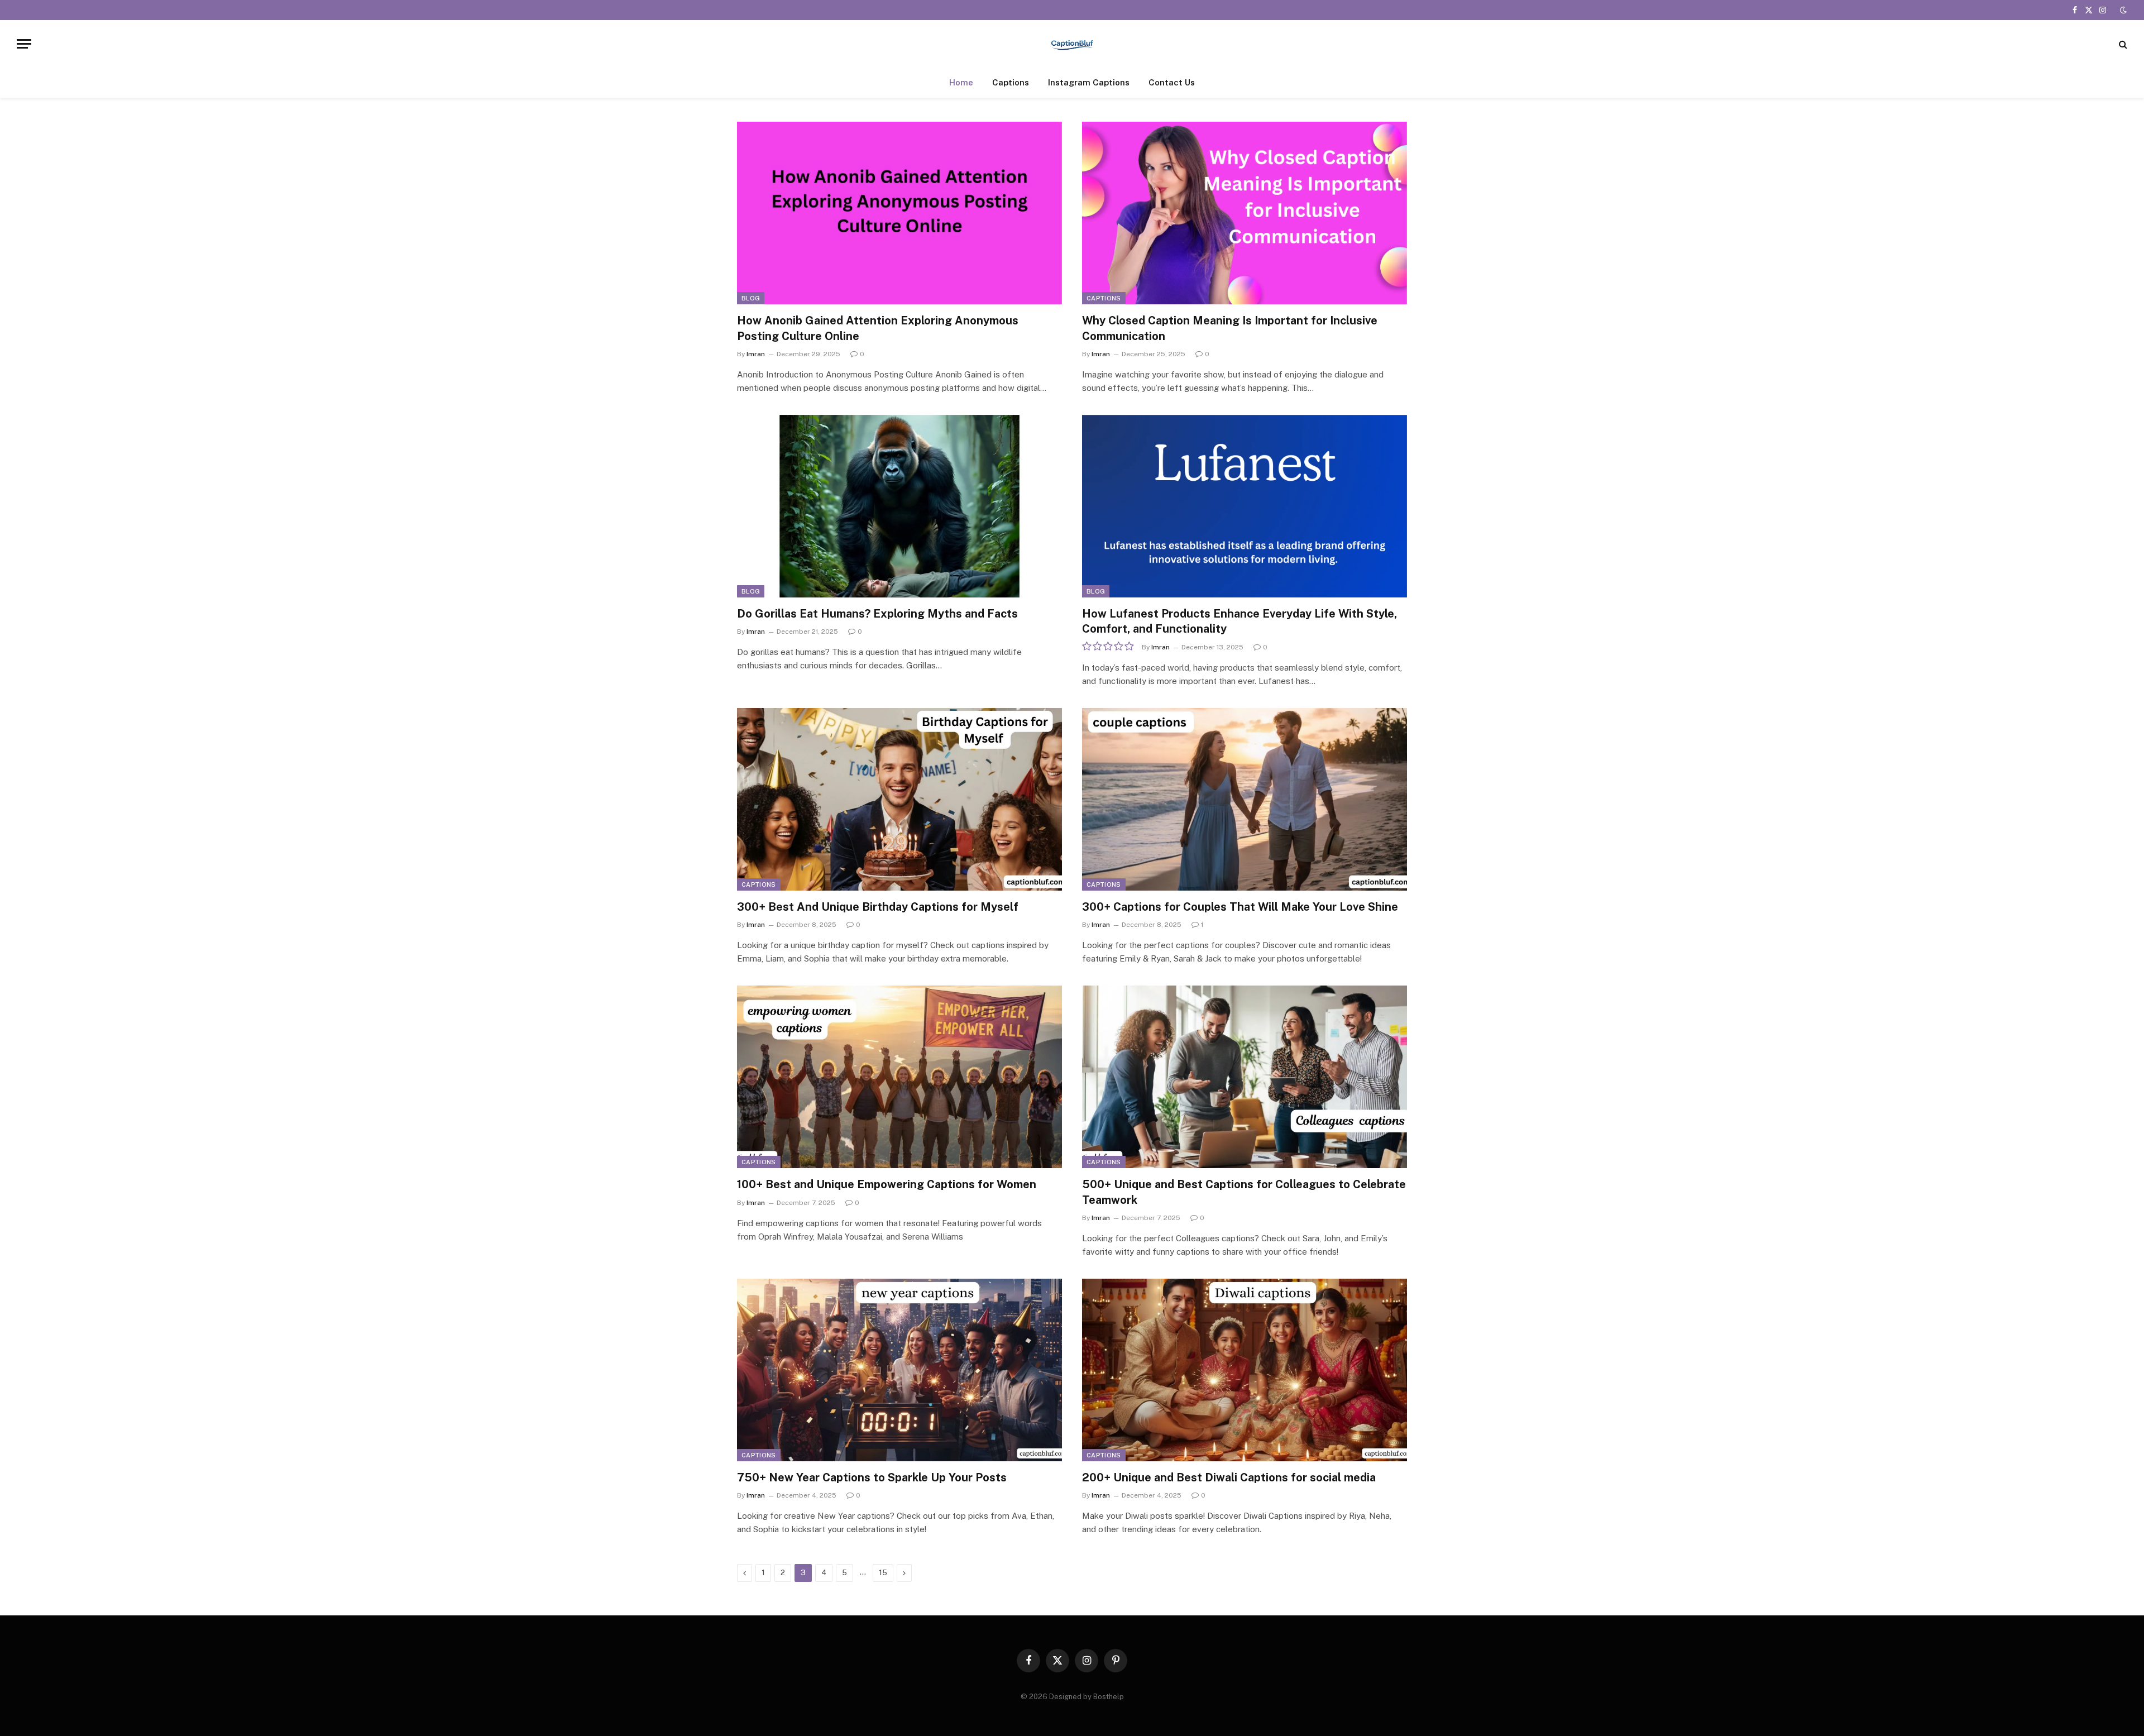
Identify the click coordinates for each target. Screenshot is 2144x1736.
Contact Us (1172, 82)
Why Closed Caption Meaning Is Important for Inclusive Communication (1230, 328)
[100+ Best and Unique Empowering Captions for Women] (899, 1077)
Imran (756, 354)
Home (961, 82)
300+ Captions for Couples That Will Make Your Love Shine (1240, 907)
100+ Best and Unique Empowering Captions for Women (887, 1184)
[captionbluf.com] (1072, 44)
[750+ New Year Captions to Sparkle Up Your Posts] (899, 1370)
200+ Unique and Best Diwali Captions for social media (1229, 1477)
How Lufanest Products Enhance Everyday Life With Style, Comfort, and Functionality (1239, 621)
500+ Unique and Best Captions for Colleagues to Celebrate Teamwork (1244, 1192)
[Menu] (24, 44)
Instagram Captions (1089, 82)
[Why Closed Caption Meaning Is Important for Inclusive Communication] (1245, 213)
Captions (1011, 82)
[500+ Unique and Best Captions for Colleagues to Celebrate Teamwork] (1245, 1077)
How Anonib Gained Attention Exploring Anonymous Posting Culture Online (878, 328)
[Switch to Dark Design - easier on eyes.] (2122, 10)
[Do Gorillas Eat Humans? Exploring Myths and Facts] (899, 506)
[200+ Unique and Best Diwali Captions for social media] (1245, 1370)
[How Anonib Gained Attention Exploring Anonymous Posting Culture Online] (899, 213)
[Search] (2122, 44)
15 (883, 1573)
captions (1104, 298)
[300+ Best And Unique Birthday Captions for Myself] (899, 799)
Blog (751, 298)
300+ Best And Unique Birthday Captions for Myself (878, 907)
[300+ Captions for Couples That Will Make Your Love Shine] (1245, 799)
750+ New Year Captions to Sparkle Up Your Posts (872, 1477)
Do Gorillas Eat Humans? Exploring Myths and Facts (877, 614)
